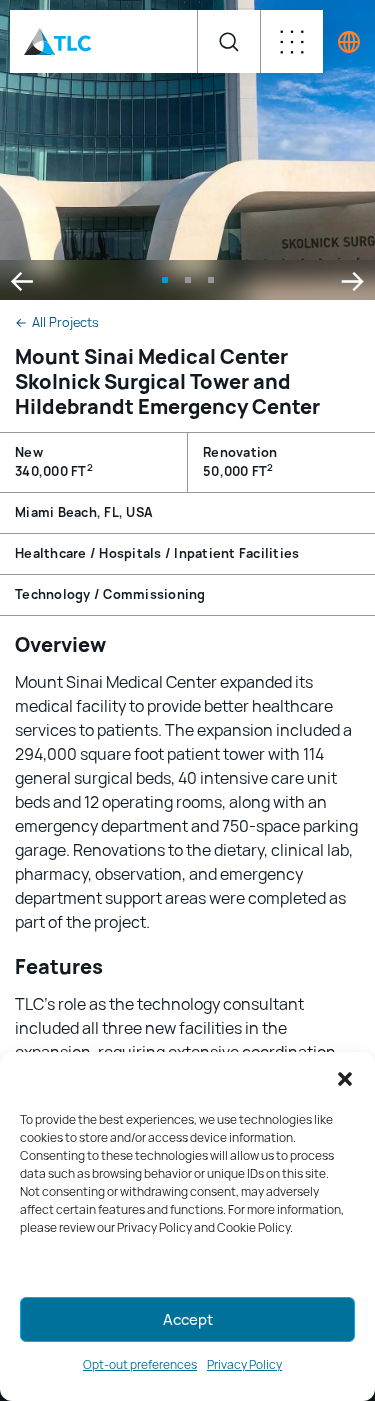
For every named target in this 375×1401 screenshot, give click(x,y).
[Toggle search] (228, 41)
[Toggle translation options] (349, 42)
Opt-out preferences (140, 1365)
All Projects (57, 323)
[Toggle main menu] (291, 41)
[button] (345, 1079)
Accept (188, 1320)
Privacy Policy (244, 1365)
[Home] (58, 41)
